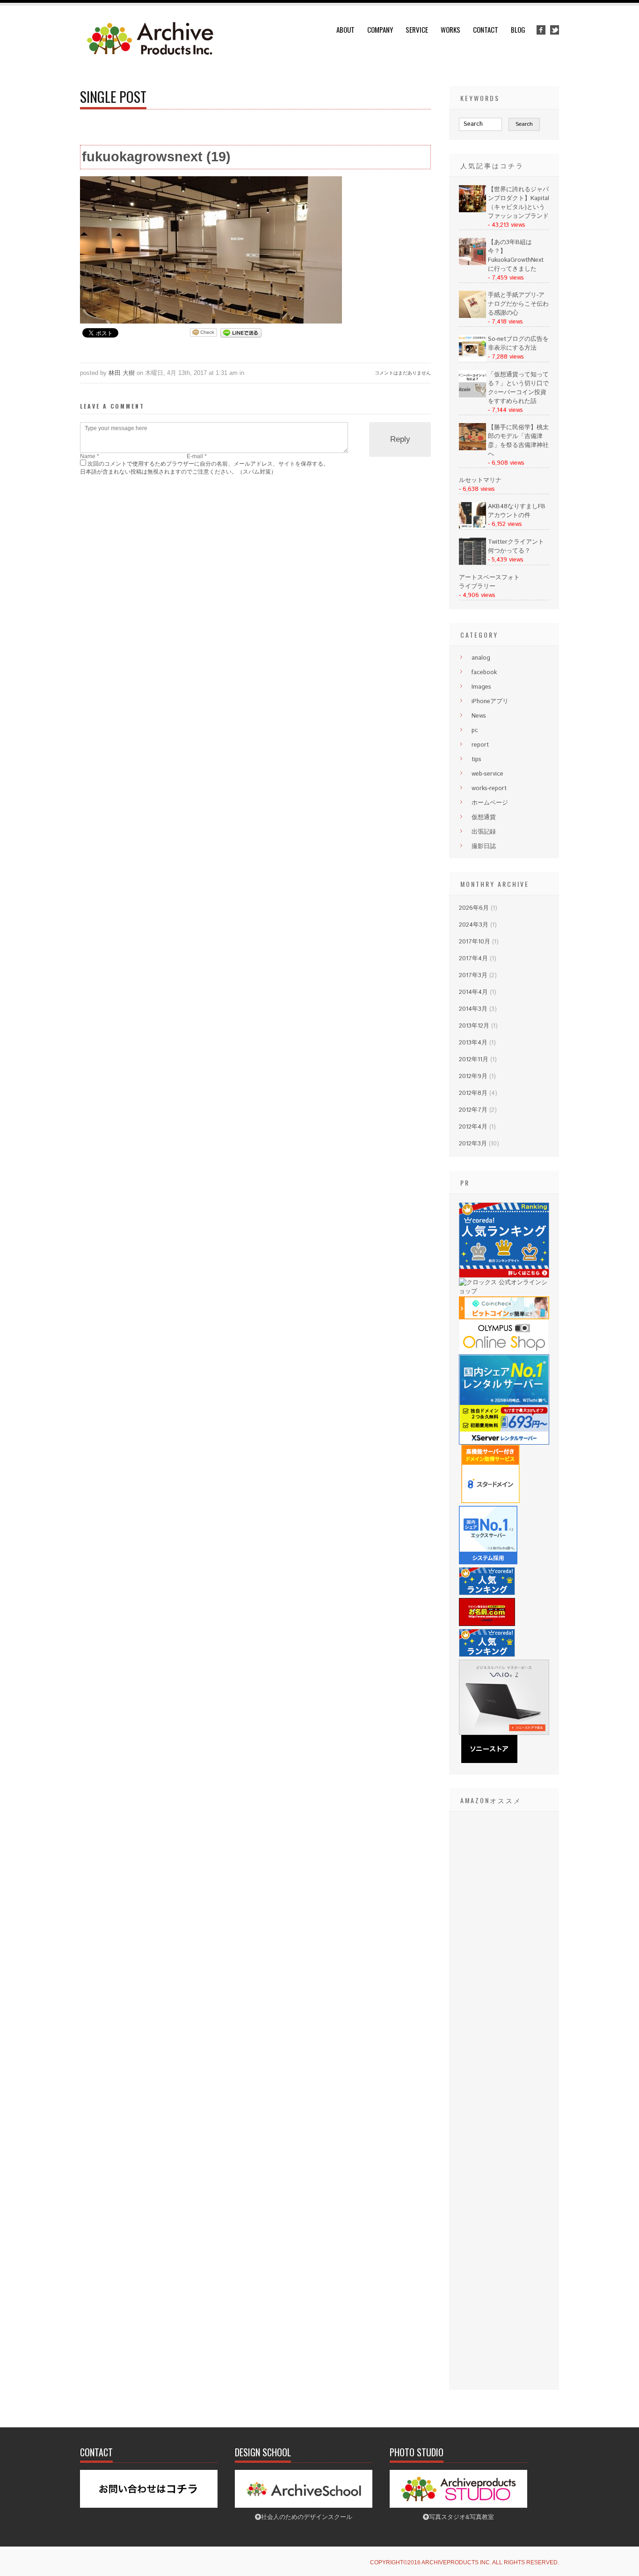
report (480, 745)
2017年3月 (473, 975)
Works (450, 29)
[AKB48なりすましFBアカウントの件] (472, 528)
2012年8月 (473, 1093)
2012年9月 (473, 1076)
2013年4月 (473, 1043)
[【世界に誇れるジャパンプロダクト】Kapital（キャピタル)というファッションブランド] (472, 211)
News (479, 716)
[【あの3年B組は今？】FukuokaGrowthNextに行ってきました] (472, 263)
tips (476, 759)
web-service (487, 774)
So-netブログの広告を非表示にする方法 (518, 344)
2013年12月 (474, 1026)
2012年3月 (473, 1144)
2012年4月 (473, 1127)
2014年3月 (473, 1009)
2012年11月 (474, 1060)
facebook (484, 673)
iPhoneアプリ (490, 702)
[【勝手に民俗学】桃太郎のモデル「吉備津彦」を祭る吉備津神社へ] (472, 449)
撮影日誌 (484, 846)
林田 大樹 (122, 373)
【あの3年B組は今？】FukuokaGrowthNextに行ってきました (516, 256)
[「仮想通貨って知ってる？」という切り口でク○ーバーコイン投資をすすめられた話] (472, 396)
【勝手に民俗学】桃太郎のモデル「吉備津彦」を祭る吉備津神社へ (518, 441)
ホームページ (490, 803)
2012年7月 (473, 1110)
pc (475, 730)
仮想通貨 (484, 817)
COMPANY (380, 29)
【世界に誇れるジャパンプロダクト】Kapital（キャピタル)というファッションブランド (519, 203)
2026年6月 (474, 908)
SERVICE (417, 29)
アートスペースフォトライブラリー (489, 582)
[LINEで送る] (241, 332)
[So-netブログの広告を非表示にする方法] (472, 360)
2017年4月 (473, 959)
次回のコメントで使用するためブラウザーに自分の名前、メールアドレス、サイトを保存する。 (208, 464)
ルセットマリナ (480, 480)
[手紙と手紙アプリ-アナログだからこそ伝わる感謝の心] (472, 316)
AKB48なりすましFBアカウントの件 (517, 511)
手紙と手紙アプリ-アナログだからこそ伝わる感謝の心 (518, 304)
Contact (486, 29)
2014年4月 (473, 992)
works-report (489, 788)
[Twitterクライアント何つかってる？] (472, 563)
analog (481, 658)
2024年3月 (474, 925)
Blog (518, 29)
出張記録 (484, 832)
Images (481, 687)
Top (617, 2554)
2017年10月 (475, 942)
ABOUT (345, 29)
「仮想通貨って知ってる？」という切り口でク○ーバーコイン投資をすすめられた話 (518, 388)
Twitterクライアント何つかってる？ (516, 547)
